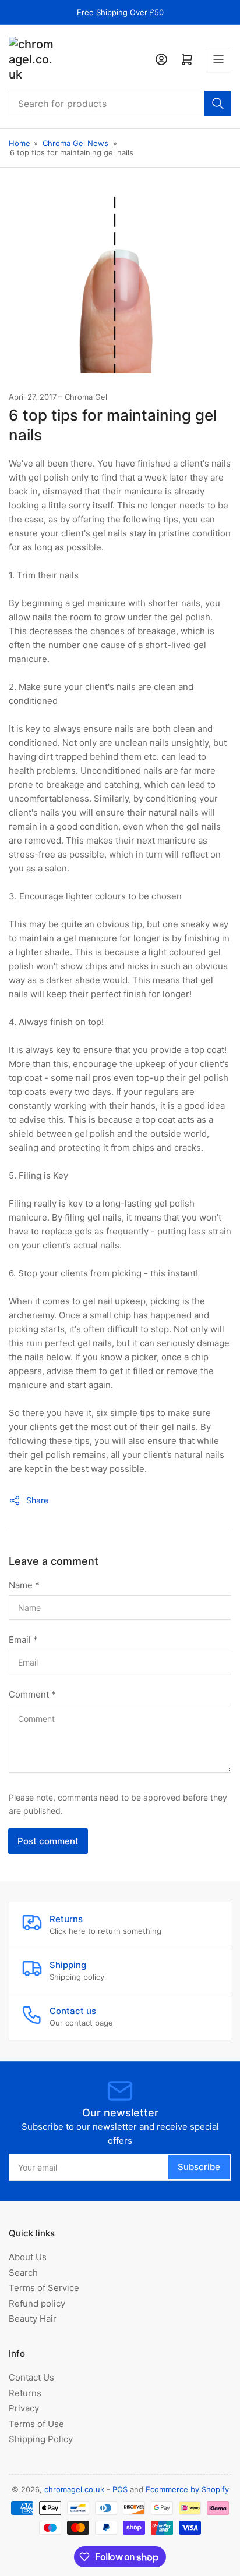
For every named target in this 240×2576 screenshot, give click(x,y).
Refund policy (37, 2303)
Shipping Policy (41, 2439)
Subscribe (199, 2167)
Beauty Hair (33, 2319)
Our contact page (81, 2023)
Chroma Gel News (75, 143)
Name (24, 1585)
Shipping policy (77, 1977)
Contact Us (31, 2377)
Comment (32, 1694)
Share (37, 1500)
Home (20, 143)
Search (23, 2273)
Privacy (24, 2408)
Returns (25, 2393)
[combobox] (120, 104)
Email (23, 1640)
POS (120, 2489)
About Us (28, 2257)
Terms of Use (36, 2424)
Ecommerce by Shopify (187, 2489)
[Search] (218, 104)
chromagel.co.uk (74, 2489)
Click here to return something (105, 1931)
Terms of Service (44, 2288)
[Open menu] (218, 59)
